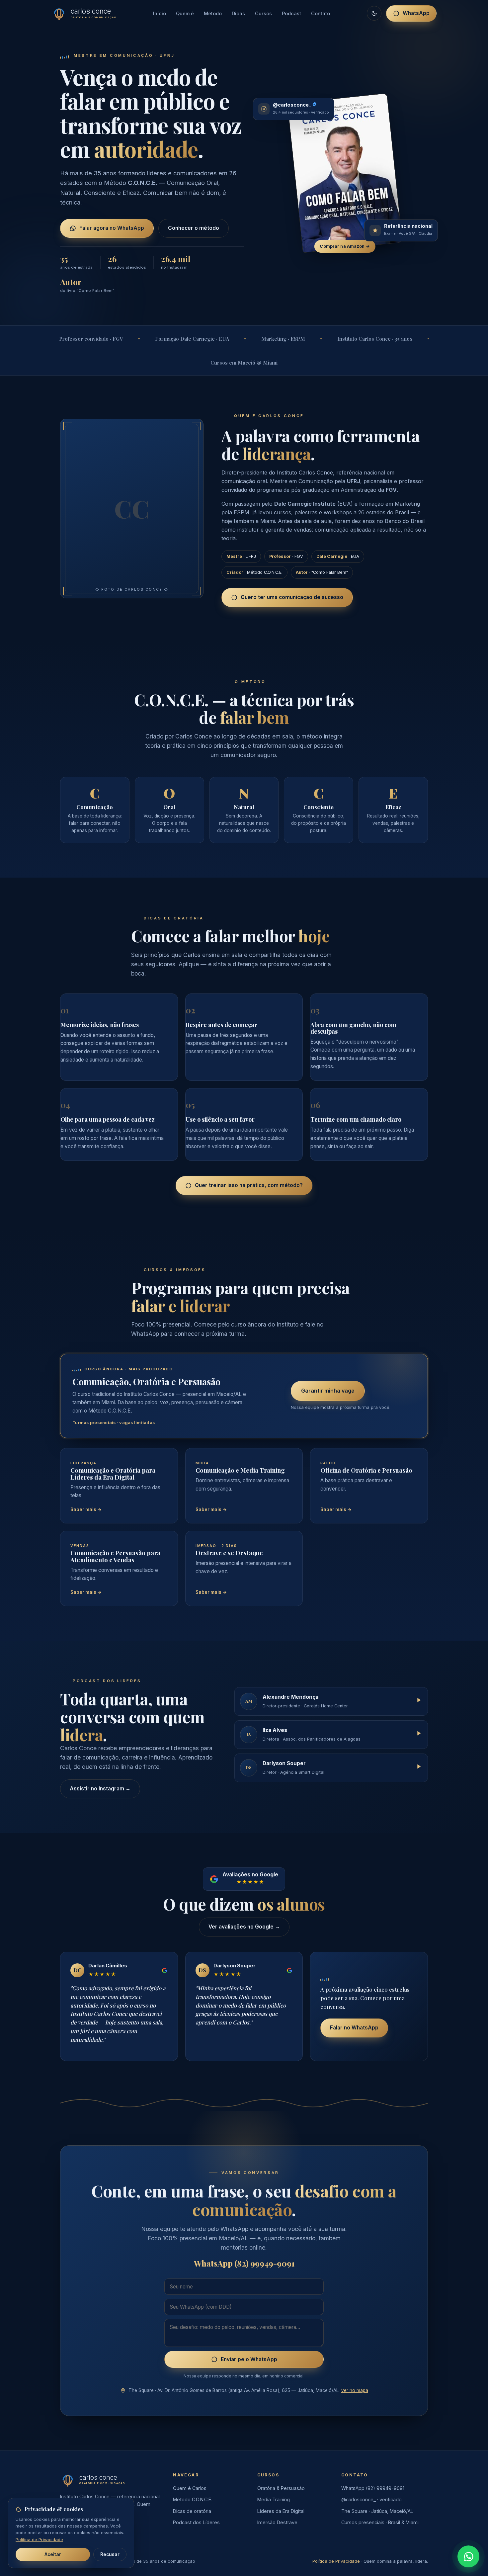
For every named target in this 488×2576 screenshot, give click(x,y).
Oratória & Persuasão (281, 2488)
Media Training (274, 2499)
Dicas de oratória (192, 2511)
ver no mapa (355, 2390)
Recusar (110, 2554)
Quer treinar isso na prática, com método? (249, 1185)
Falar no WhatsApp (354, 2028)
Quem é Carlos (190, 2488)
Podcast (291, 13)
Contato (321, 13)
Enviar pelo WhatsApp (249, 2359)
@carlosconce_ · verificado (371, 2499)
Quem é (185, 13)
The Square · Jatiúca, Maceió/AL (377, 2511)
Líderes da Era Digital (281, 2511)
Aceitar (53, 2554)
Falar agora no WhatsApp (112, 228)
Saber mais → (86, 1509)
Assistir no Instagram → (100, 1789)
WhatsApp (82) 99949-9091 (373, 2488)
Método (213, 13)
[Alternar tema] (374, 13)
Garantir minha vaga (328, 1391)
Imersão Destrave (277, 2522)
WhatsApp (416, 13)
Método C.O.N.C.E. (193, 2499)
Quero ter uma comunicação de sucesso (292, 597)
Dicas (238, 13)
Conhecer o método (194, 228)
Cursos (263, 13)
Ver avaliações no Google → (244, 1927)
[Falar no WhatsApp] (468, 2556)
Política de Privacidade (336, 2561)
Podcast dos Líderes (196, 2522)
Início (160, 13)
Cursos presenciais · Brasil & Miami (380, 2522)
